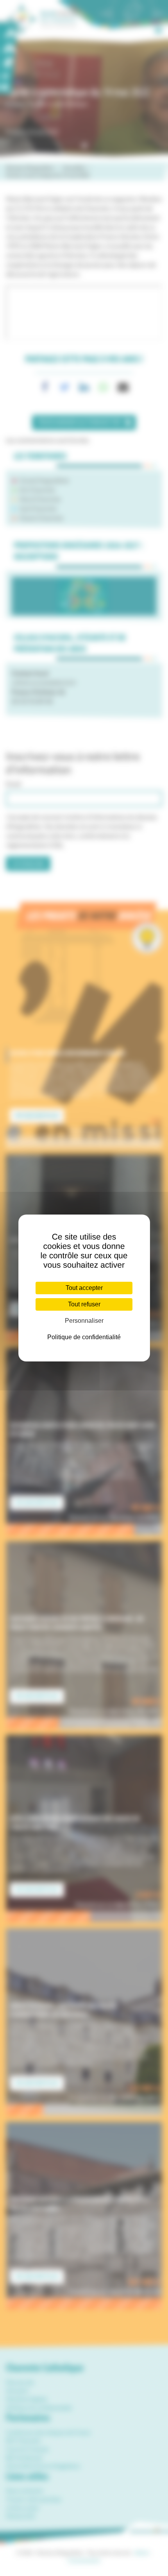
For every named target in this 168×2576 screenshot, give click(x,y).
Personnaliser (84, 1321)
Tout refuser (84, 1304)
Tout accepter (84, 1288)
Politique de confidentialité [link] (84, 1337)
